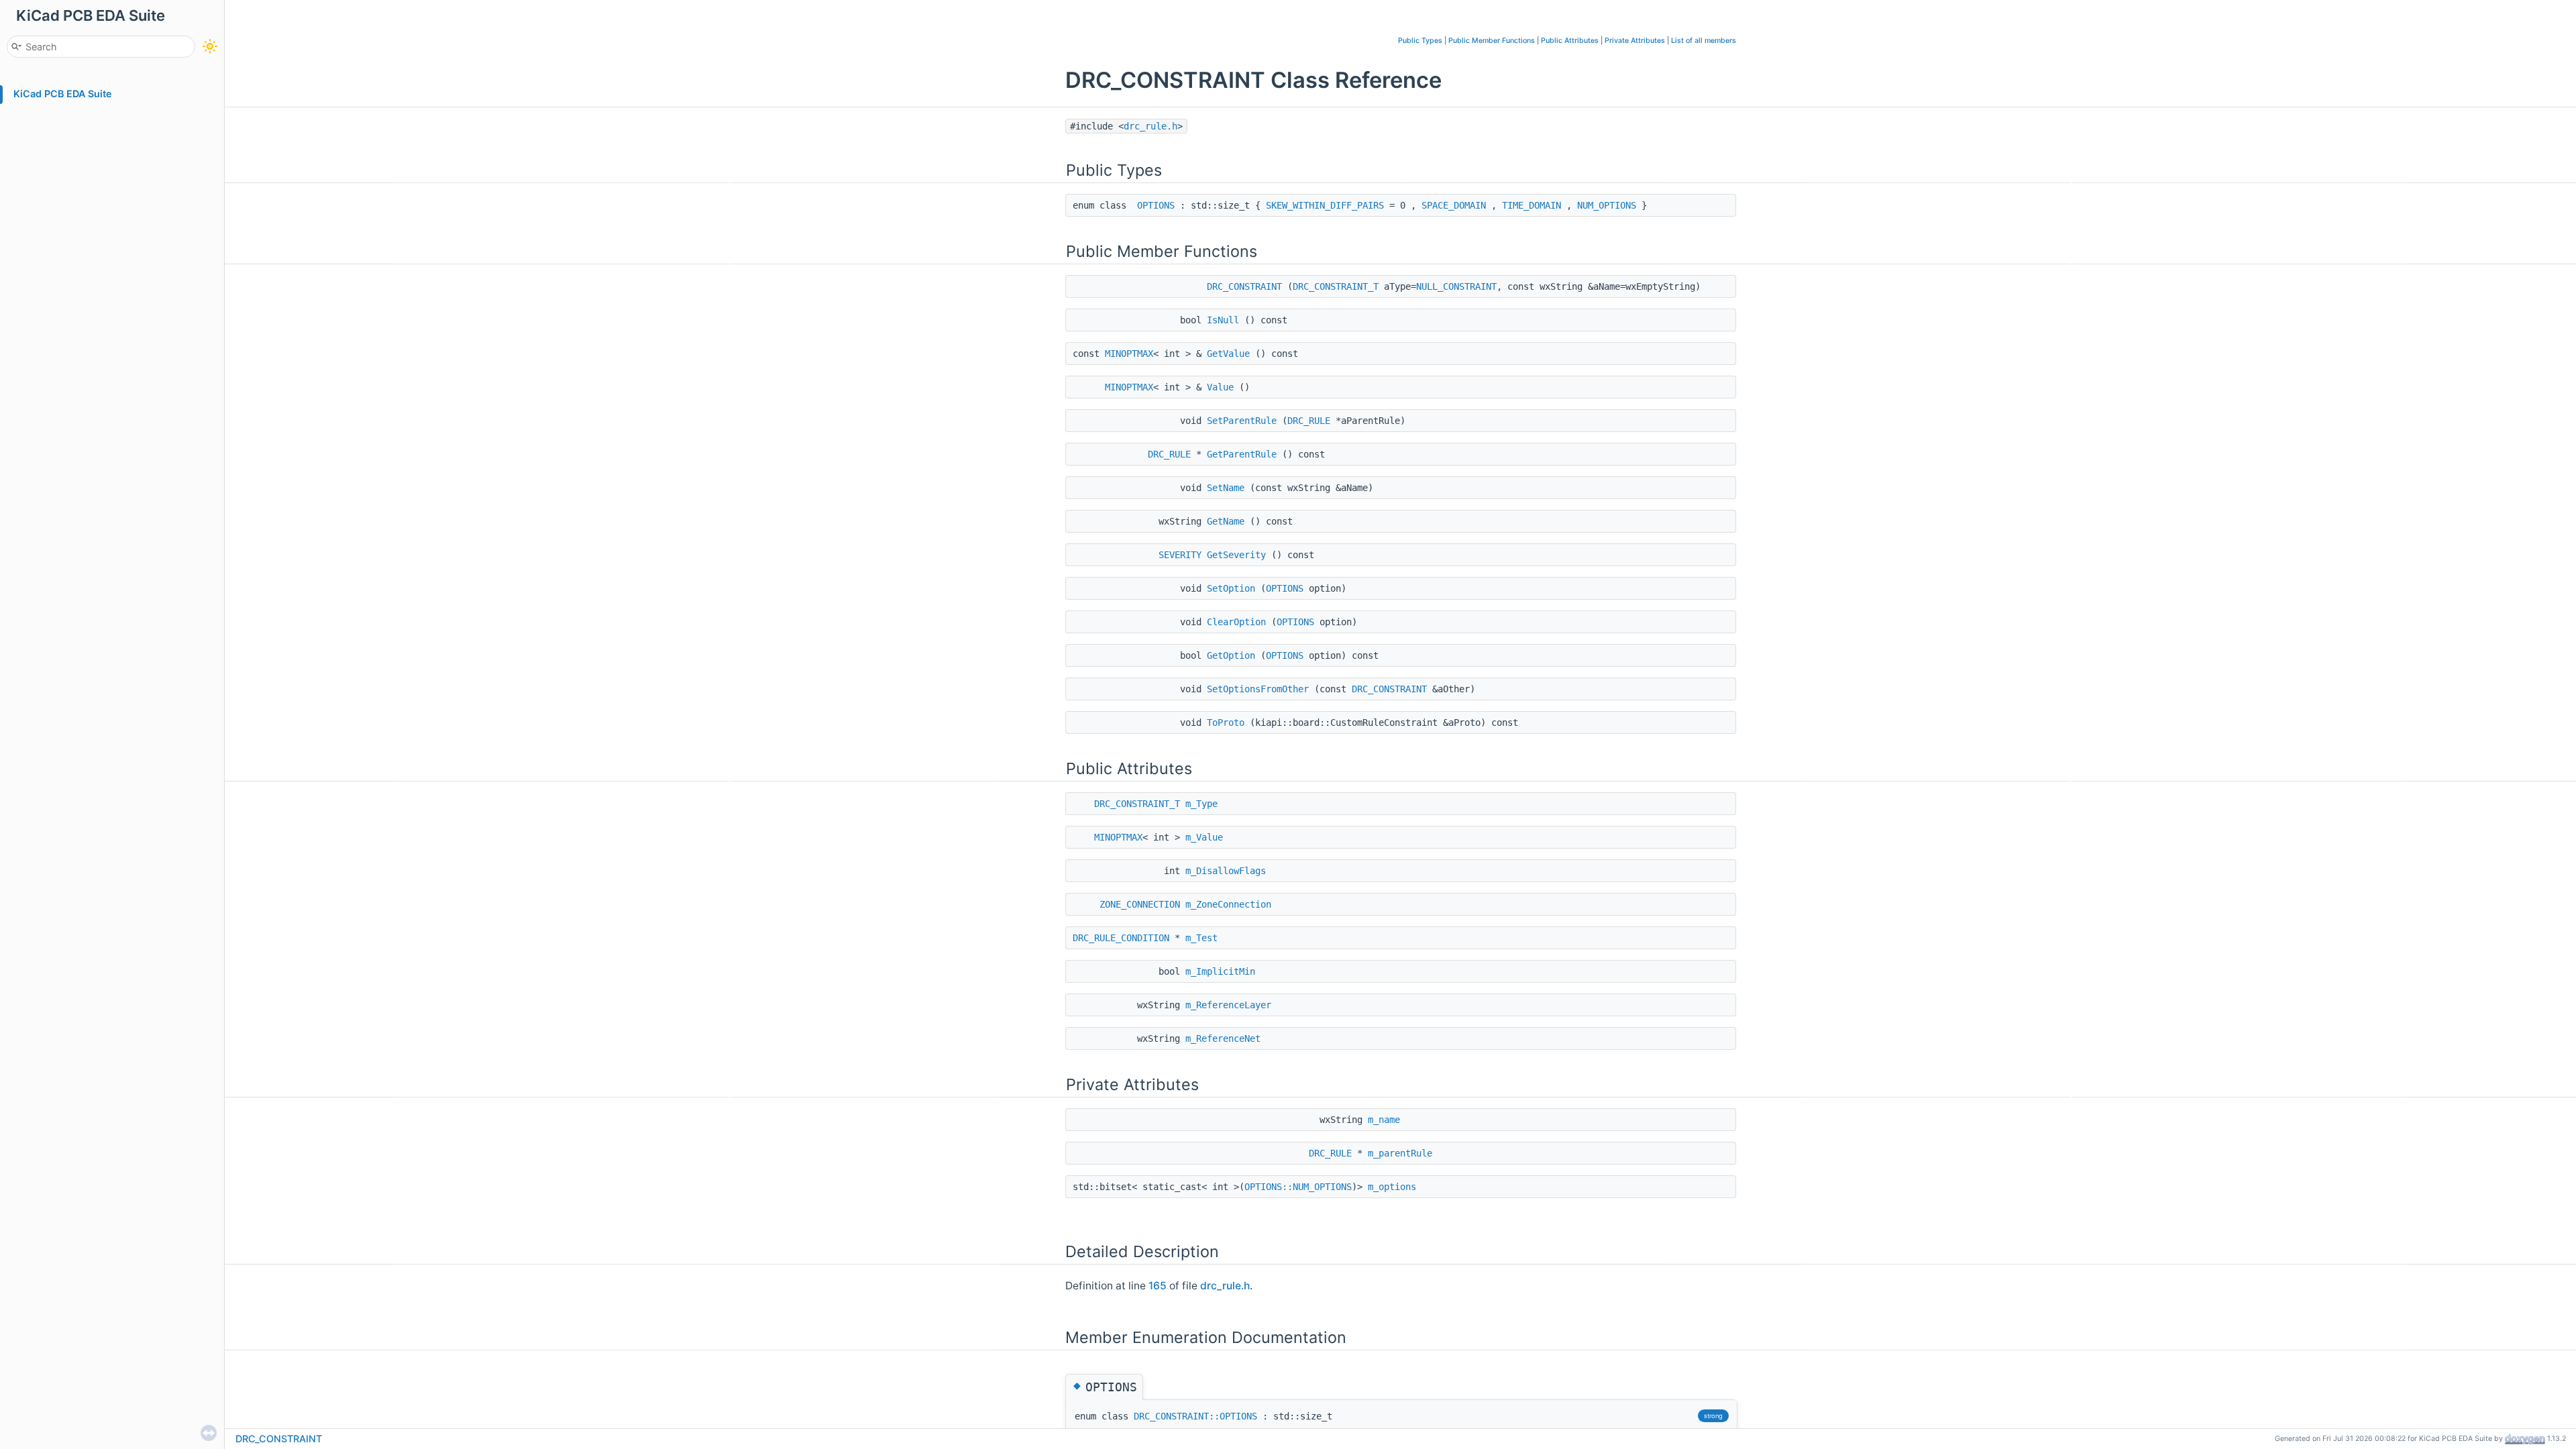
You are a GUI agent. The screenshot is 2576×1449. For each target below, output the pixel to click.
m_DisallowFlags (1226, 871)
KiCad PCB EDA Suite (63, 94)
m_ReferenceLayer (1228, 1005)
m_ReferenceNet (1223, 1038)
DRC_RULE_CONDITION (1121, 938)
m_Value (1204, 837)
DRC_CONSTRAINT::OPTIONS (1195, 1416)
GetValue (1228, 354)
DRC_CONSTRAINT (1244, 286)
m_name (1384, 1120)
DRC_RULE (1309, 421)
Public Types (1420, 41)
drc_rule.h (1150, 126)
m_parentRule (1400, 1153)
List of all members (1704, 41)
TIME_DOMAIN (1532, 205)
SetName (1226, 488)
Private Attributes (1635, 41)
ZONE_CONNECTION (1140, 904)
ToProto (1226, 722)
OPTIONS (1156, 205)
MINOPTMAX (1129, 354)
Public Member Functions (1492, 41)
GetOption (1231, 655)
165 (1158, 1286)
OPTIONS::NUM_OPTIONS (1298, 1187)
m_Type (1201, 804)
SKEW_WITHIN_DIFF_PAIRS (1325, 205)
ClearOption (1236, 622)
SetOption (1231, 588)
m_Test (1201, 938)
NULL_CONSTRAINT (1456, 286)
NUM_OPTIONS (1607, 205)
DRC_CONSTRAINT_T (1336, 286)
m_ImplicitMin (1220, 971)
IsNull (1223, 320)
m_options (1392, 1187)
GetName (1226, 521)
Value (1220, 387)
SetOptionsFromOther (1258, 689)
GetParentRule (1242, 454)
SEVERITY (1180, 555)
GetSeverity (1236, 555)
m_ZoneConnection (1228, 904)
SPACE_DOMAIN (1454, 205)
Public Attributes (1570, 41)
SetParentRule (1242, 421)
